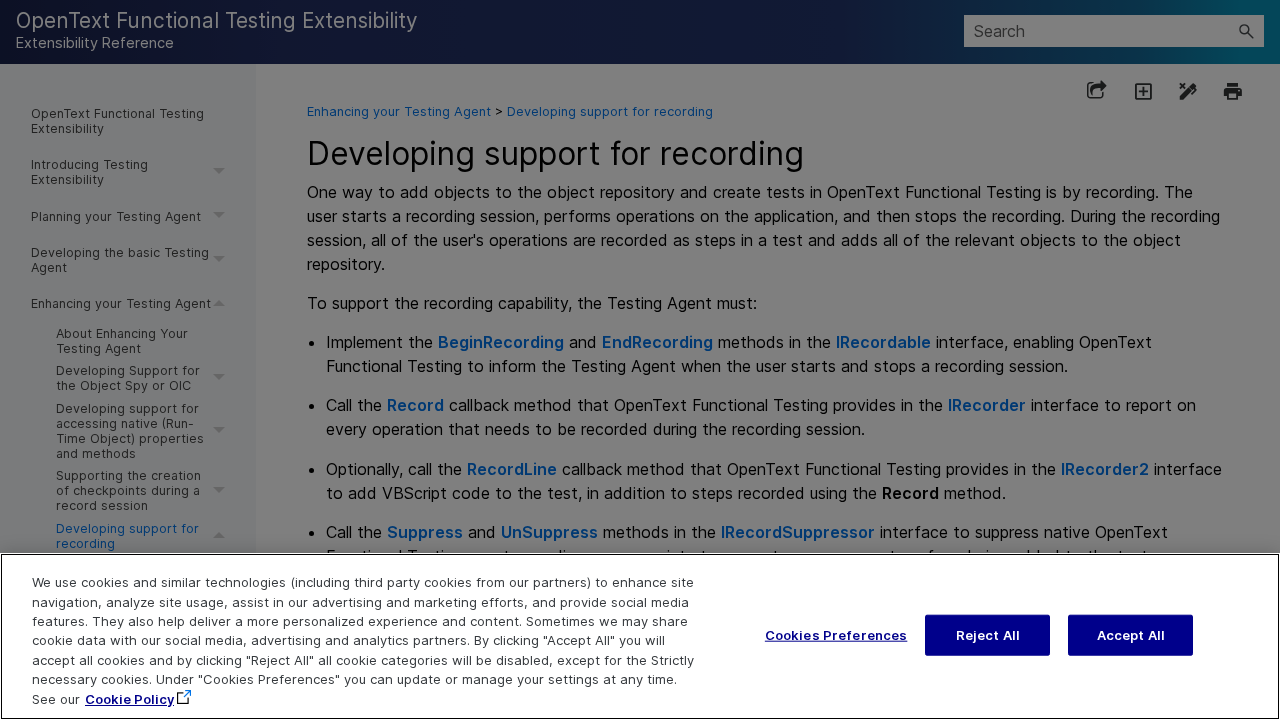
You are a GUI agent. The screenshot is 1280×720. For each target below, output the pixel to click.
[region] (640, 636)
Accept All (1131, 634)
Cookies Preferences (836, 634)
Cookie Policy (129, 699)
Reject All (988, 634)
